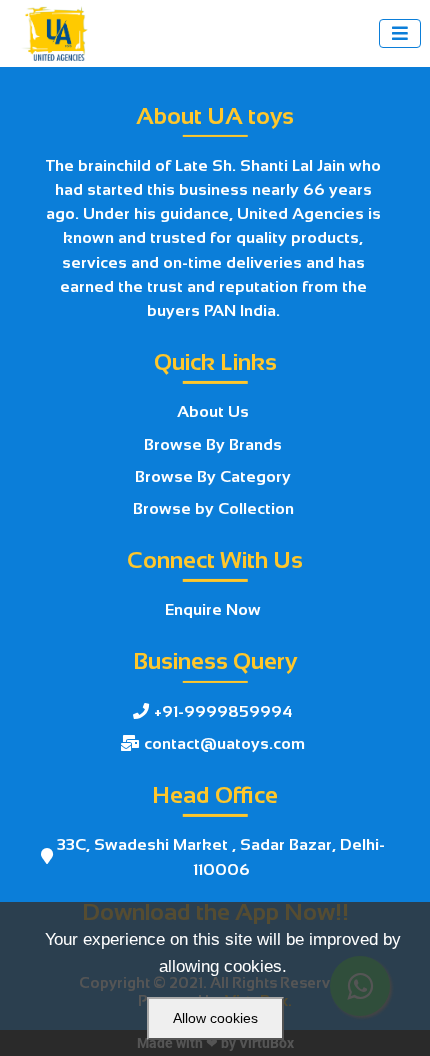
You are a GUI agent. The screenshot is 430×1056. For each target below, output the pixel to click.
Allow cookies (215, 1018)
